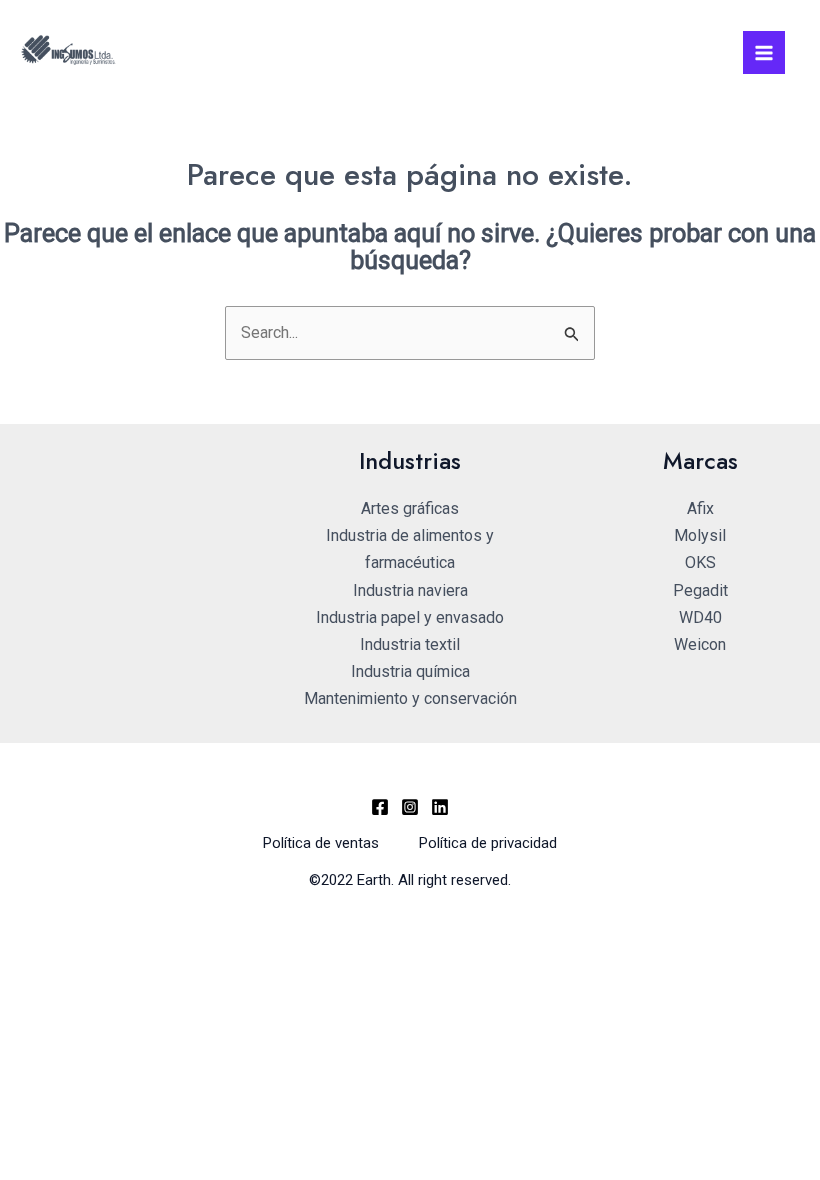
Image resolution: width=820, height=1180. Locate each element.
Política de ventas (321, 843)
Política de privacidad (488, 843)
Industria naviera (410, 590)
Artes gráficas (410, 508)
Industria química (410, 671)
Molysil (700, 535)
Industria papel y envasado (410, 617)
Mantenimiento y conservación (410, 698)
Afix (700, 508)
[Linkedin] (440, 807)
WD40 (700, 617)
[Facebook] (380, 807)
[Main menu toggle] (764, 52)
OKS (700, 562)
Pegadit (700, 590)
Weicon (700, 644)
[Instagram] (410, 807)
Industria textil (410, 644)
